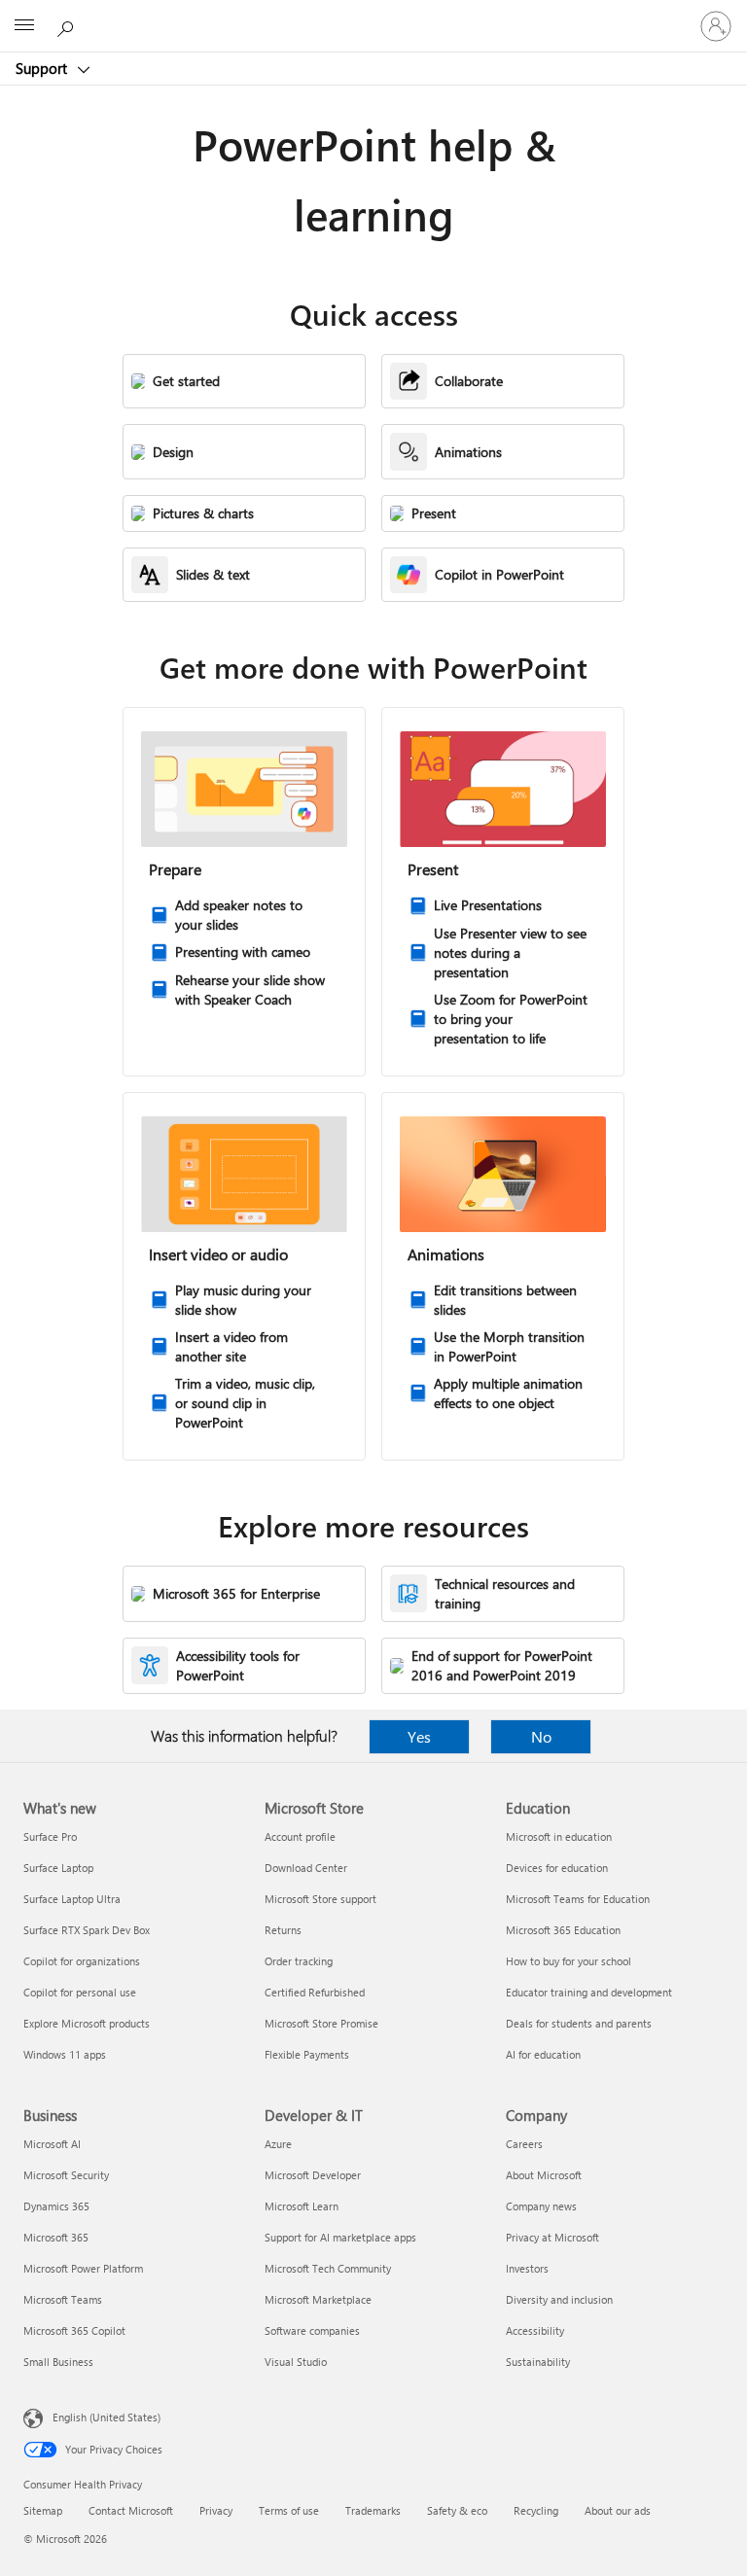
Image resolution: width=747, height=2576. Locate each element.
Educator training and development (589, 1992)
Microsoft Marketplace (318, 2299)
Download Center (306, 1868)
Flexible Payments (307, 2054)
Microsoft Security (66, 2175)
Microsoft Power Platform (83, 2268)
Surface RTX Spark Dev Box (87, 1930)
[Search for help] (68, 25)
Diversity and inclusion (559, 2299)
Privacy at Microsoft (552, 2237)
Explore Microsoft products (87, 2023)
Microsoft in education (559, 1836)
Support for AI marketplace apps (340, 2237)
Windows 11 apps (65, 2054)
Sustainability (538, 2362)
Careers (524, 2144)
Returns (283, 1930)
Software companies (312, 2330)
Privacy (216, 2510)
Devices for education (557, 1868)
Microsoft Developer (313, 2175)
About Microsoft (544, 2175)
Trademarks (373, 2510)
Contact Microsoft (131, 2510)
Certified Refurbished (315, 1992)
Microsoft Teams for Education (578, 1899)
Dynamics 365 (56, 2206)
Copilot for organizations (82, 1961)
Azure (278, 2144)
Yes (419, 1736)
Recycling (536, 2510)
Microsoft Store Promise (321, 2023)
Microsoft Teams (63, 2299)
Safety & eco (457, 2510)
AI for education (543, 2054)
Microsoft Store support (320, 1899)
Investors (527, 2268)
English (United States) (107, 2417)
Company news (541, 2206)
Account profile (300, 1836)
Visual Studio (296, 2362)
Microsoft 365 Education (563, 1930)
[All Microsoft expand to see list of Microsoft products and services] (24, 26)
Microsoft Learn (302, 2206)
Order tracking (299, 1961)
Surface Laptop (58, 1868)
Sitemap (43, 2510)
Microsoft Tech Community (328, 2268)
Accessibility (535, 2330)
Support (43, 68)
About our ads (618, 2510)
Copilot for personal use (80, 1992)
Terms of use (289, 2510)
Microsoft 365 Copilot (74, 2330)
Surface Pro (50, 1836)
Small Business (58, 2362)
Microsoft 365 (56, 2237)
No (541, 1736)
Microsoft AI (52, 2144)
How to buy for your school (569, 1961)
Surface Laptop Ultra (72, 1899)
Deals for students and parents (579, 2023)
